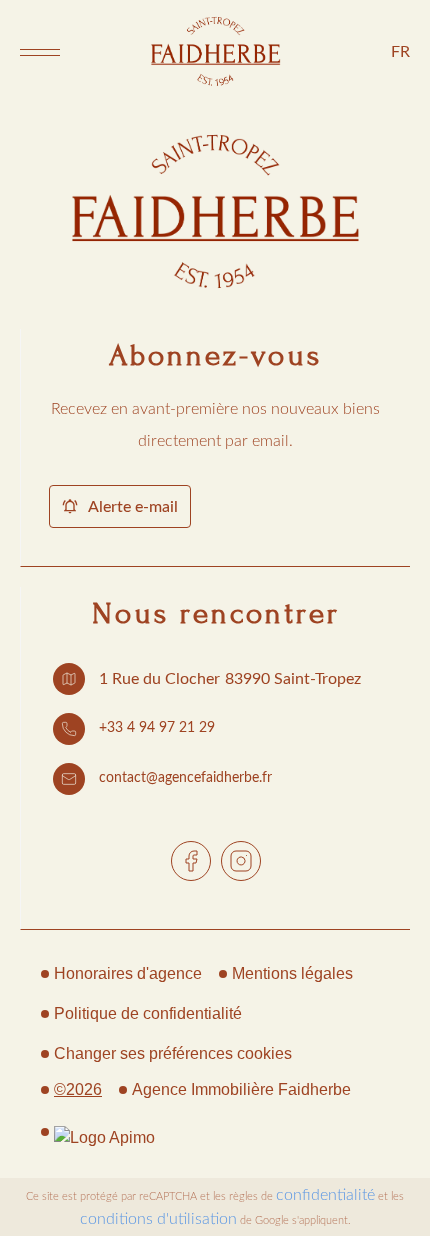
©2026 (78, 1089)
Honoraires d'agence (128, 973)
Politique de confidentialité (148, 1013)
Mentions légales (292, 973)
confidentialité (325, 1195)
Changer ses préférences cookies (173, 1053)
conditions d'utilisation (158, 1219)
